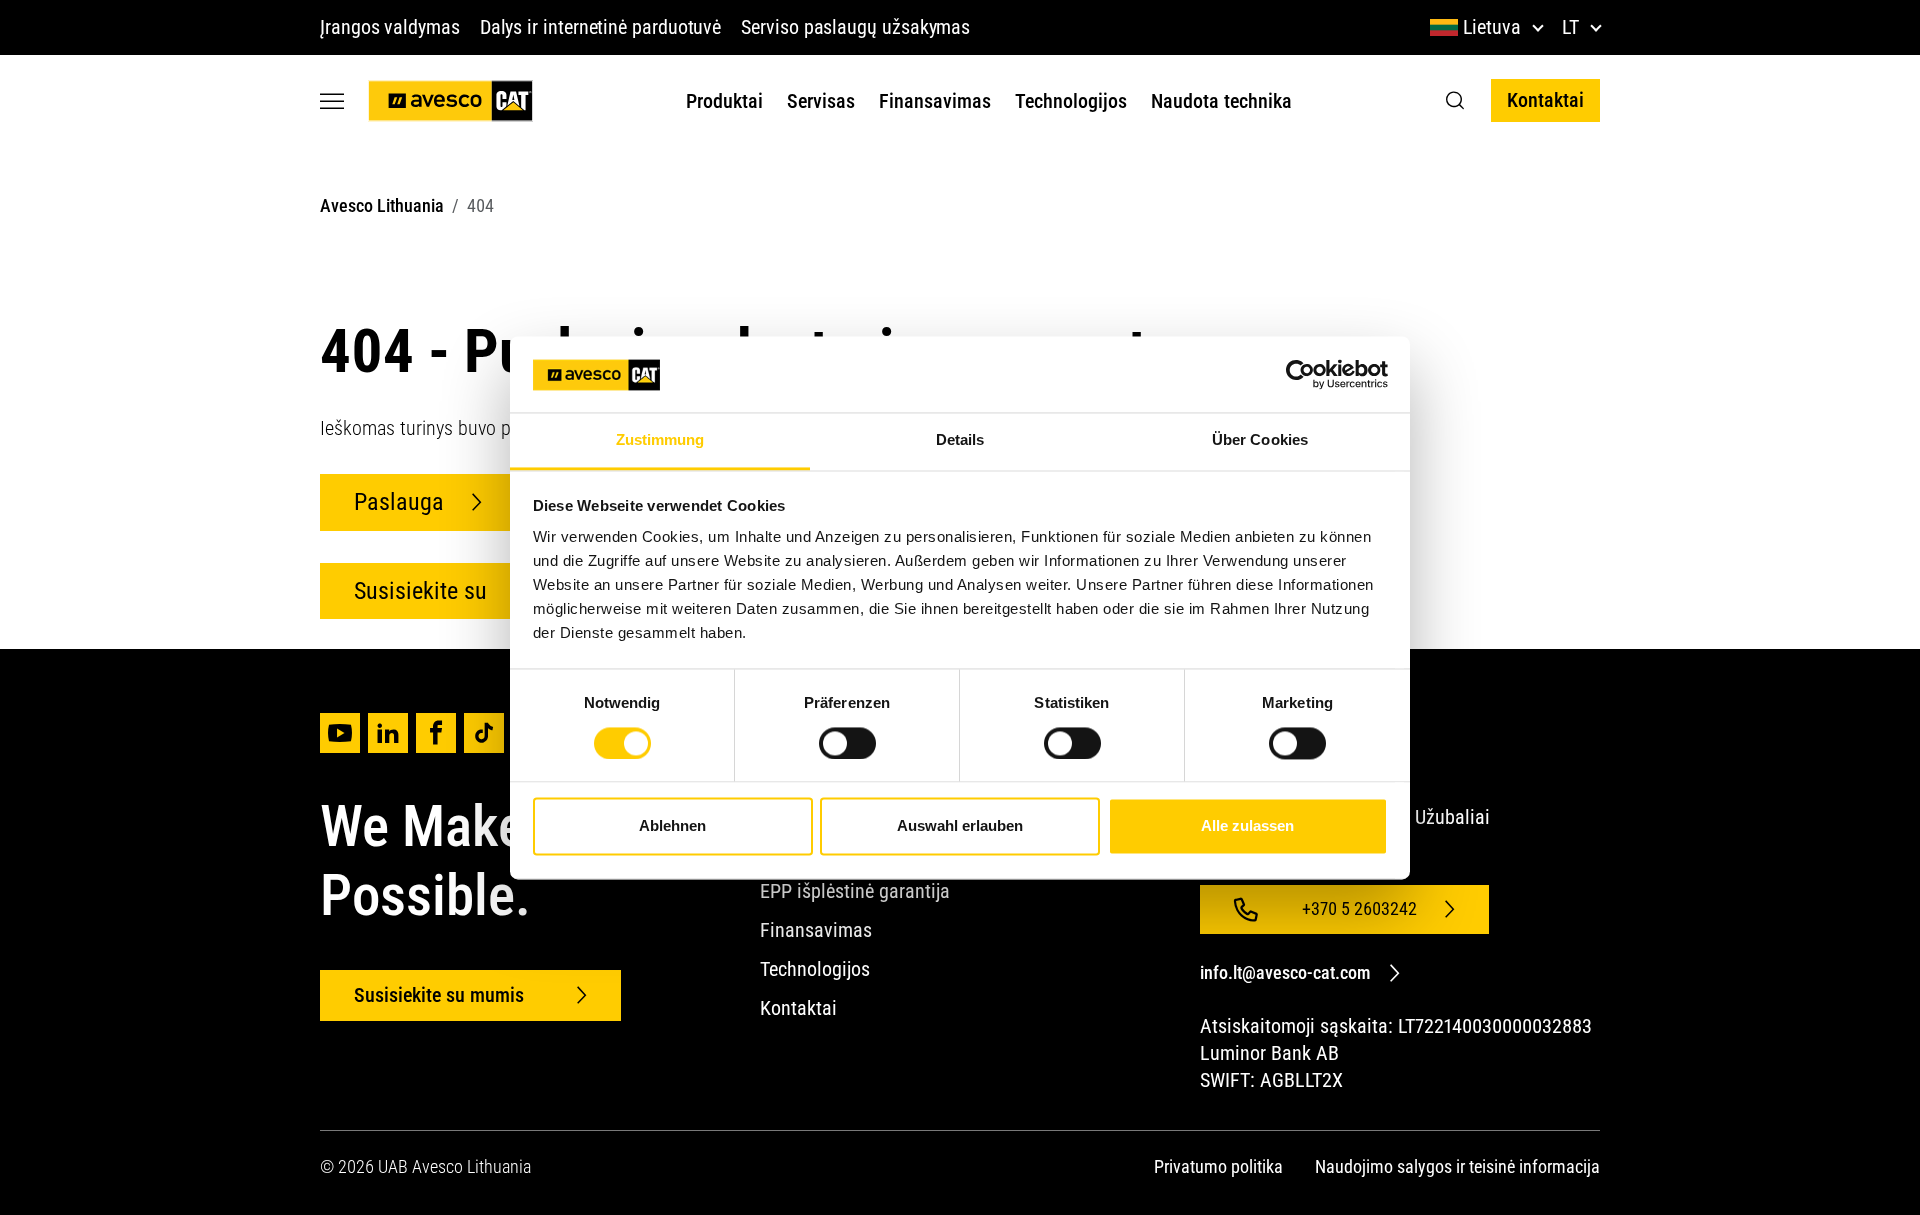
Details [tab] (960, 440)
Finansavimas (935, 101)
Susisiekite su (420, 591)
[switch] (847, 743)
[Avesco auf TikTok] (484, 733)
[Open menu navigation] (332, 100)
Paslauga (399, 502)
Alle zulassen (1247, 826)
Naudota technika (1221, 101)
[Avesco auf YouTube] (340, 733)
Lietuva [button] (1492, 27)
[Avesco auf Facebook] (436, 733)
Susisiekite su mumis (441, 995)
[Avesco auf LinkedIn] (388, 733)
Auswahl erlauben (960, 826)
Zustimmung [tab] (660, 440)
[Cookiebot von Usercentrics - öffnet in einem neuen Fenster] (1300, 374)
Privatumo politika (1218, 1166)
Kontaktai (1545, 100)
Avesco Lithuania (382, 205)
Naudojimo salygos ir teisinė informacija (1457, 1166)
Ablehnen (672, 826)
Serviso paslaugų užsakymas (855, 27)
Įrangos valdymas (390, 27)
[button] (1455, 101)
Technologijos (1071, 101)
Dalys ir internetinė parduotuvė (601, 27)
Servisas (821, 101)
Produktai (724, 101)
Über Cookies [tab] (1260, 440)
